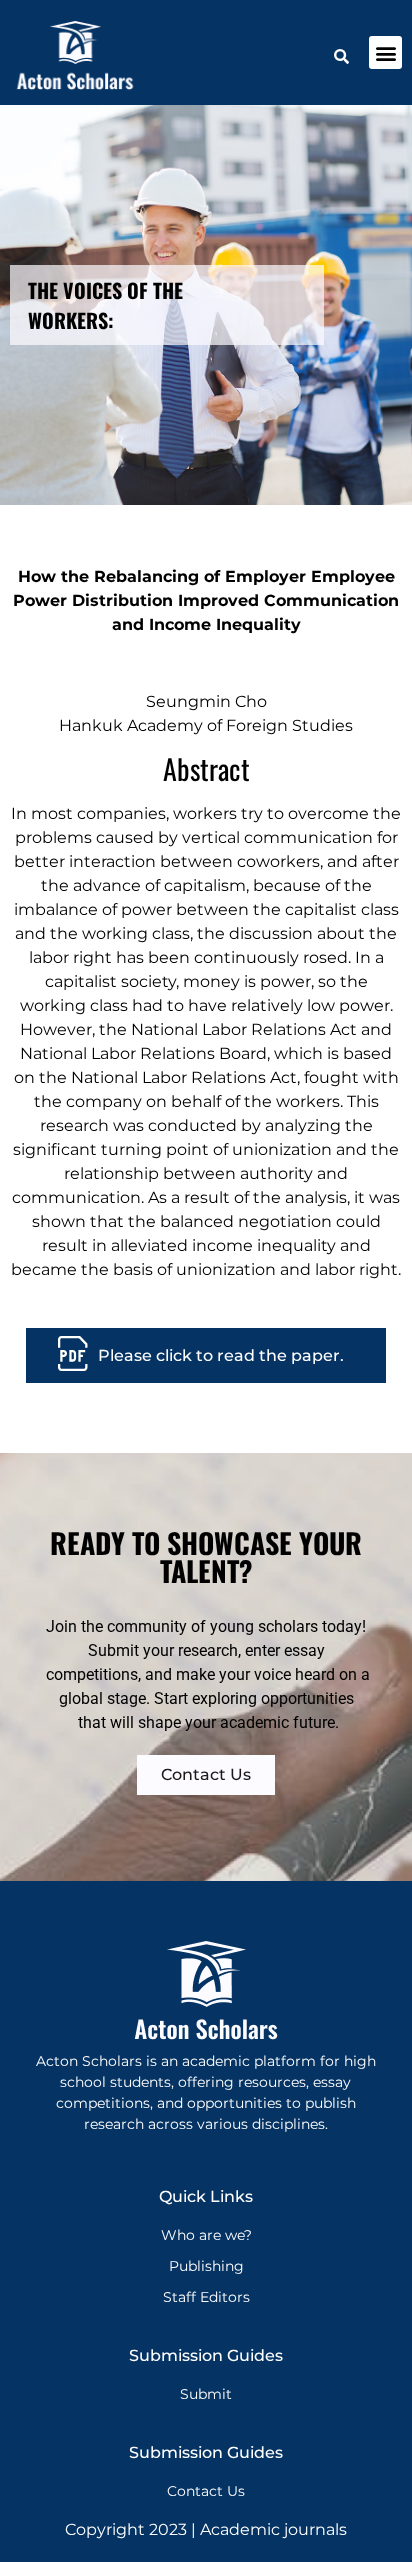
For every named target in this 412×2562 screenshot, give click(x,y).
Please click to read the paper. (221, 1355)
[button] (385, 52)
